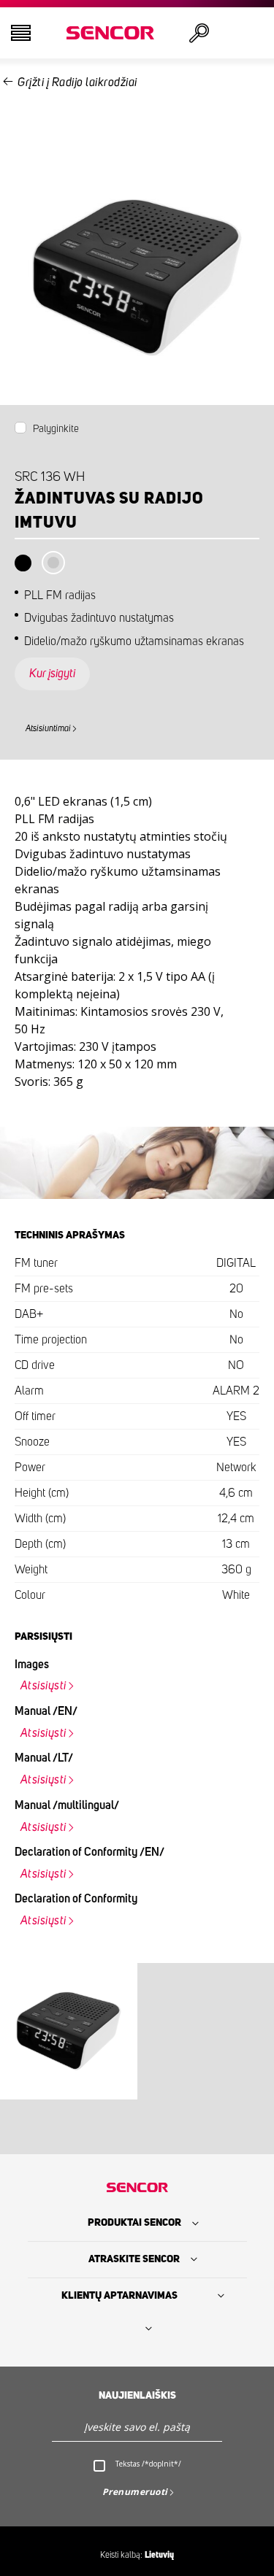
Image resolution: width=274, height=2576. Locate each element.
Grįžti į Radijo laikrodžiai (77, 82)
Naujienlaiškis (137, 2396)
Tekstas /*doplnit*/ (148, 2464)
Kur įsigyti (52, 674)
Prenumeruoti (135, 2492)
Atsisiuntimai (48, 728)
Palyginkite (56, 429)
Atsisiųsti (43, 1686)
